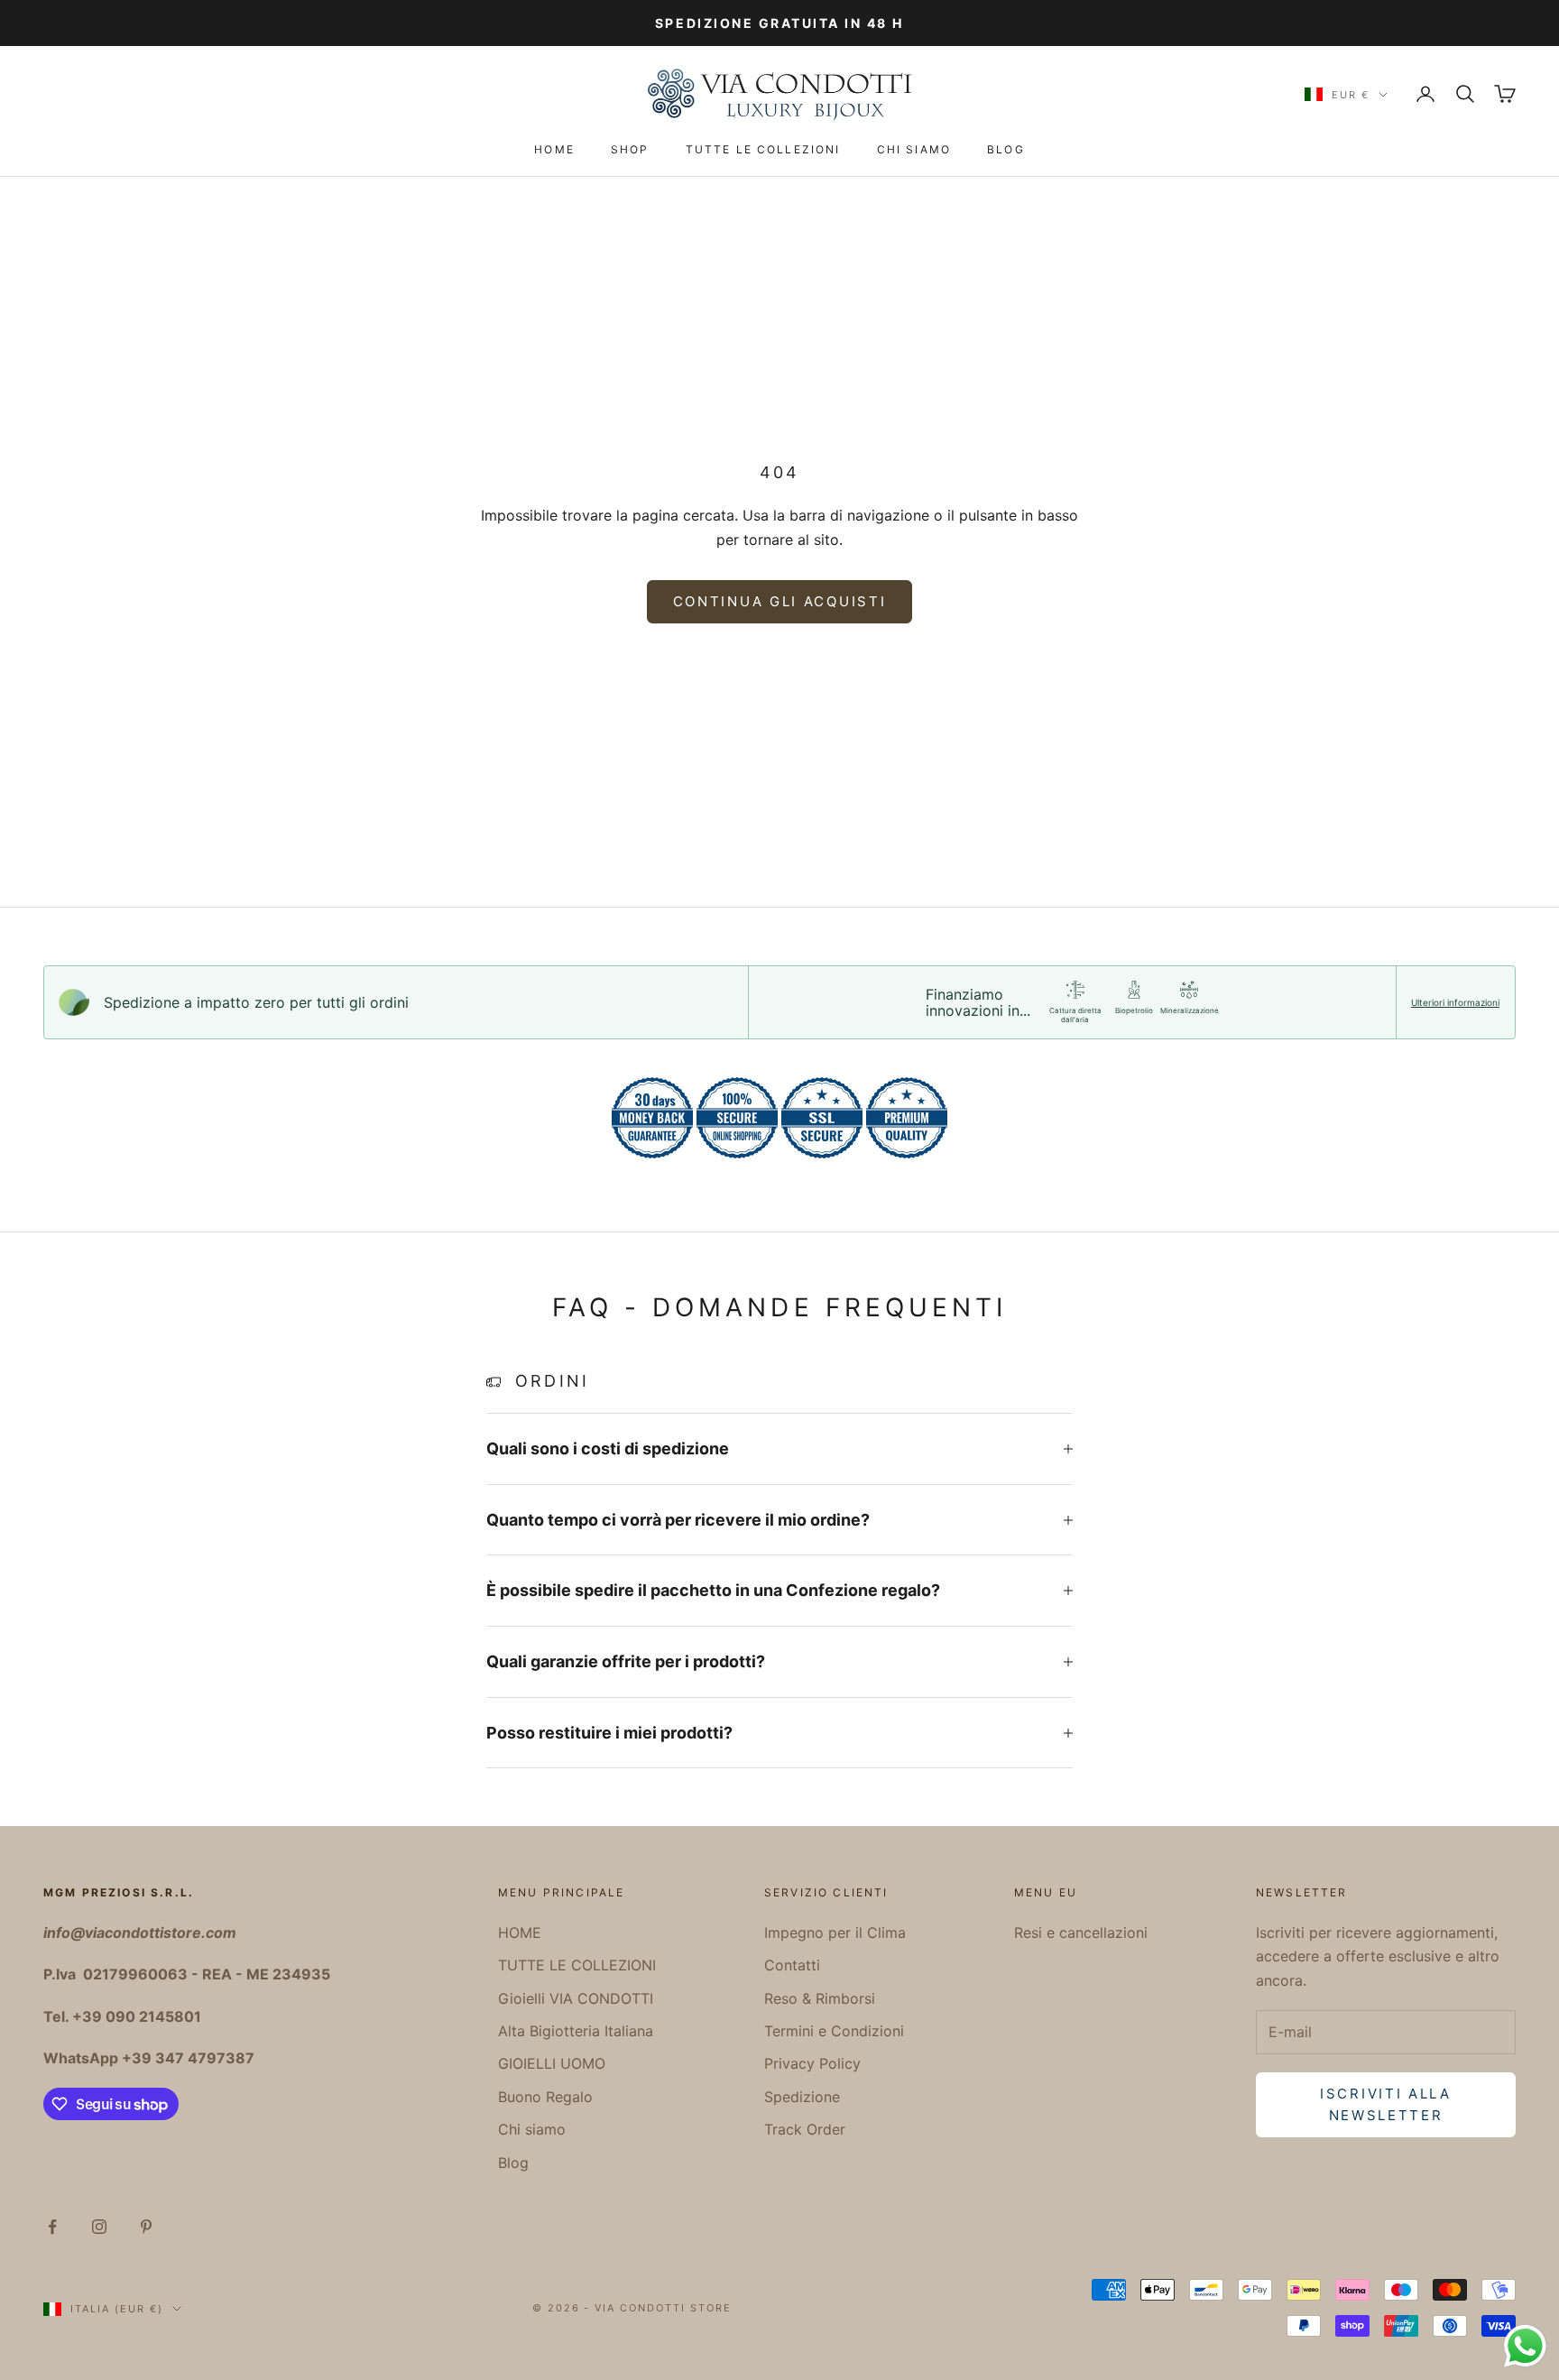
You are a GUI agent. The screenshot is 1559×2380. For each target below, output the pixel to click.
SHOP (630, 149)
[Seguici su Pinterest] (146, 2227)
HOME (554, 149)
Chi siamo (914, 149)
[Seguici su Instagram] (99, 2227)
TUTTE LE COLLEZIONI (763, 149)
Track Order (805, 2129)
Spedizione (802, 2097)
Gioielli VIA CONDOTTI (576, 1998)
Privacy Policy (812, 2063)
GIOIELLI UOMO (552, 2063)
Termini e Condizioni (834, 2031)
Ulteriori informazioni (1455, 1002)
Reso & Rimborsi (820, 1998)
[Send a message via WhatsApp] (1525, 2346)
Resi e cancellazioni (1081, 1933)
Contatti (792, 1965)
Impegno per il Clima (835, 1933)
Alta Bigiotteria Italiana (576, 2031)
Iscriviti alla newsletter (1386, 2105)
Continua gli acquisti (780, 601)
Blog (1006, 149)
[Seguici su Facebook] (52, 2227)
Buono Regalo (545, 2097)
